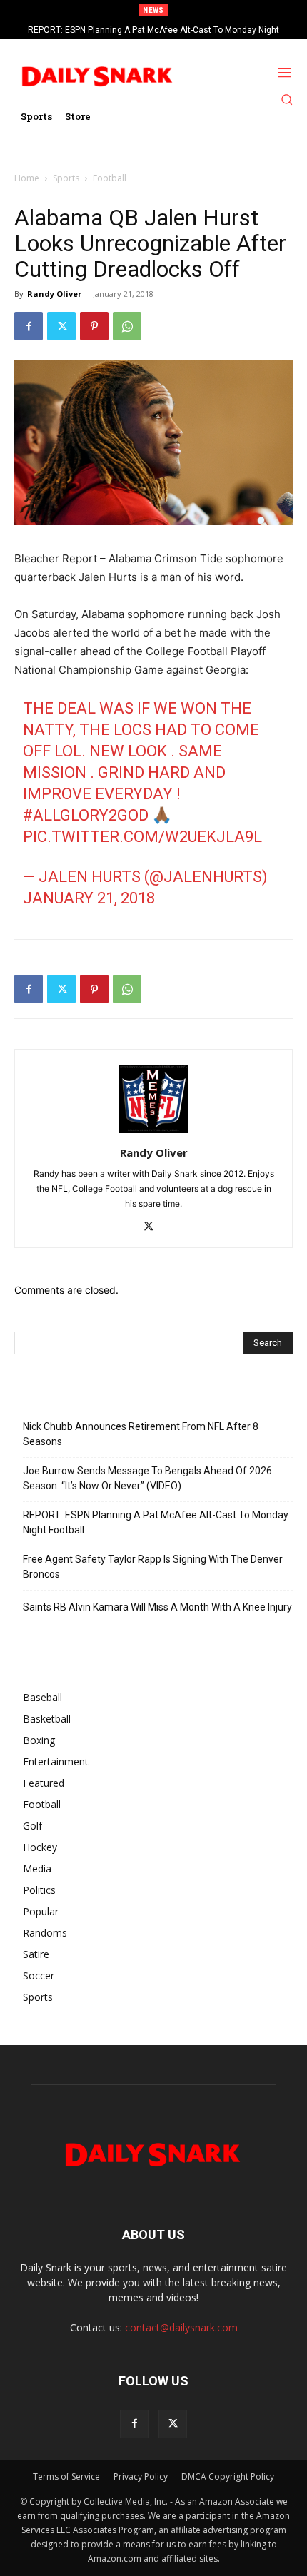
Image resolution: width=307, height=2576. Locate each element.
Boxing (39, 1740)
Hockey (40, 1847)
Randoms (45, 1933)
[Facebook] (29, 326)
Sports (66, 178)
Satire (36, 1954)
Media (37, 1868)
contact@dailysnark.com (181, 2327)
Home (27, 178)
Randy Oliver (54, 294)
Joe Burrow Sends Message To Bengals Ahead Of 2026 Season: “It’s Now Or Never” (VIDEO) (147, 1478)
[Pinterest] (94, 326)
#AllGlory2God (86, 815)
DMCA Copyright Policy (228, 2476)
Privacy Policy (141, 2476)
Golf (32, 1826)
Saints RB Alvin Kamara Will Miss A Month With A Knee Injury (157, 1607)
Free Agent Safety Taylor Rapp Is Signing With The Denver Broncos (164, 30)
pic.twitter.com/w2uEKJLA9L (142, 837)
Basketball (47, 1719)
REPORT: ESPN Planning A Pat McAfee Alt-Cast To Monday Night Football (156, 1522)
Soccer (39, 1976)
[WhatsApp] (127, 326)
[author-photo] (153, 1133)
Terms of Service (66, 2476)
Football (110, 178)
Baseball (42, 1697)
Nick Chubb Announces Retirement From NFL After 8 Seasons (141, 1434)
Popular (41, 1911)
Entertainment (56, 1761)
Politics (39, 1890)
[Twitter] (61, 326)
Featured (44, 1783)
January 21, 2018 (89, 898)
